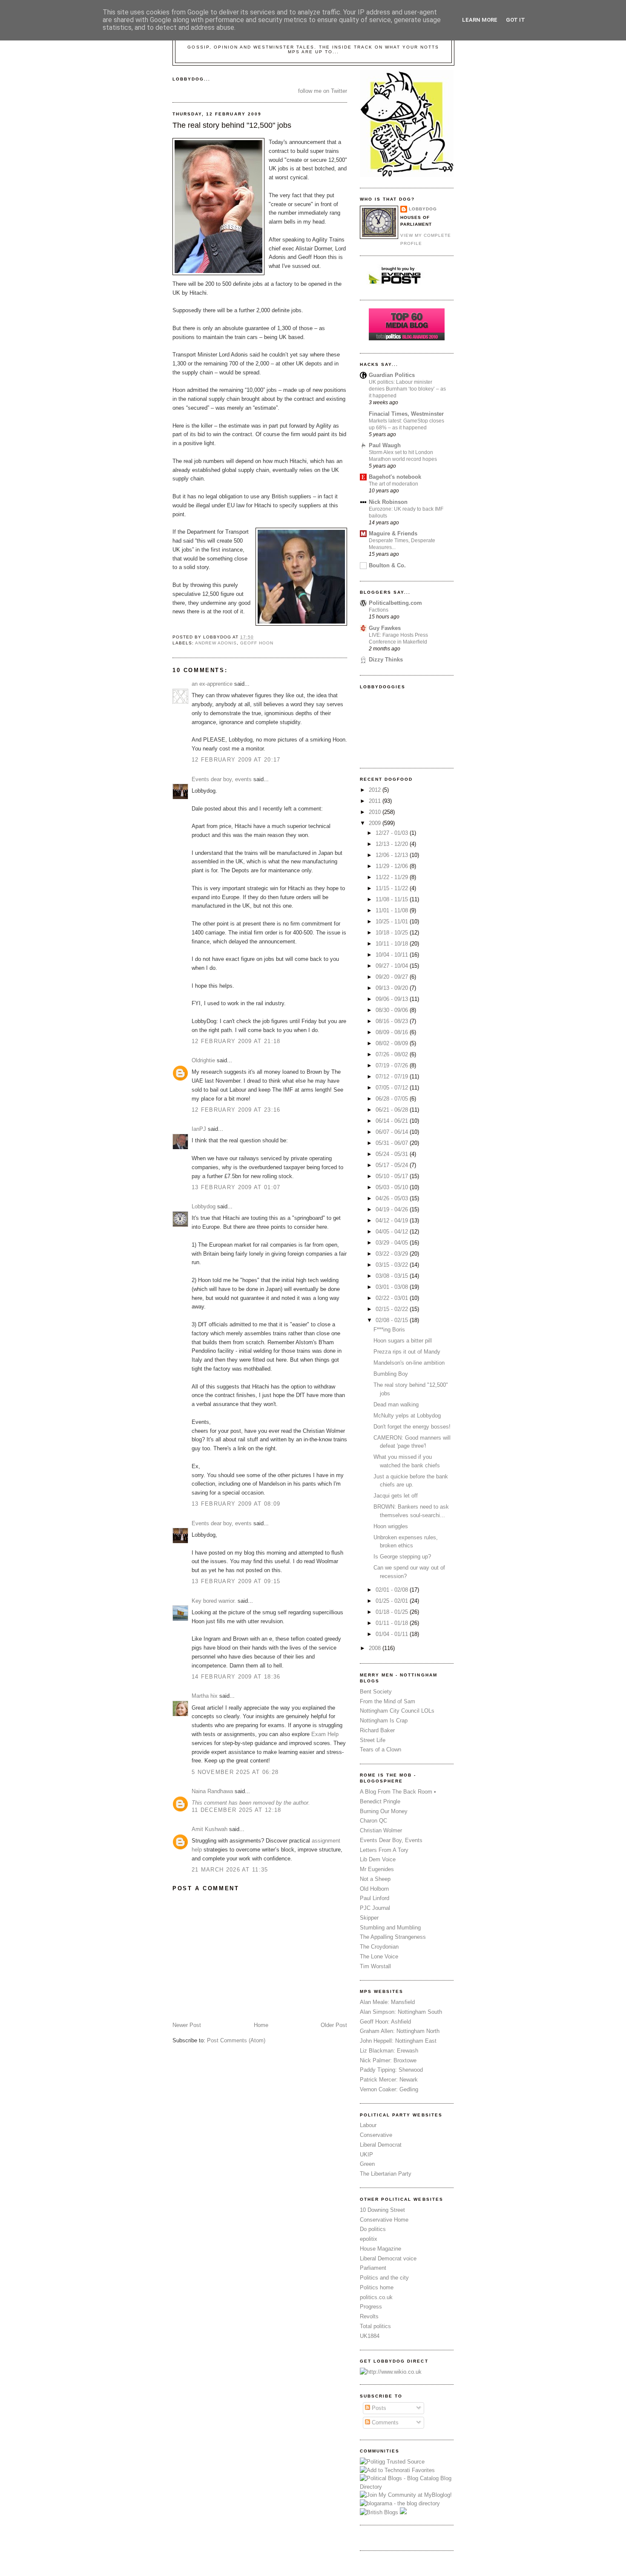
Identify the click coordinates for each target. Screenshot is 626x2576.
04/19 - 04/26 (393, 1209)
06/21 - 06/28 (393, 1110)
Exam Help (325, 1734)
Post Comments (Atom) (236, 2040)
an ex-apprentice (212, 684)
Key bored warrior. (214, 1601)
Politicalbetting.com (395, 603)
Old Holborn (374, 1889)
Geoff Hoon (257, 643)
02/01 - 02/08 (393, 1590)
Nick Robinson (388, 502)
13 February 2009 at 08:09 (236, 1504)
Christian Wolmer (381, 1830)
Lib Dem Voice (378, 1859)
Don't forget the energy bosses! (412, 1427)
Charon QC (373, 1821)
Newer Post (187, 2025)
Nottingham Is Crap (384, 1721)
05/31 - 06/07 (393, 1143)
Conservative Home (384, 2220)
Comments (384, 2422)
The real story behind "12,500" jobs (232, 125)
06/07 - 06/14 (393, 1132)
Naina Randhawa (212, 1791)
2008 (376, 1648)
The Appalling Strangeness (393, 1937)
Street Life (373, 1740)
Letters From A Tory (384, 1850)
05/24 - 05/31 (393, 1154)
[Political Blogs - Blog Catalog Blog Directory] (407, 2487)
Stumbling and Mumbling (390, 1928)
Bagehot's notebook (395, 477)
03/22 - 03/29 (393, 1254)
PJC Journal (375, 1908)
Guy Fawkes (385, 628)
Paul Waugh (385, 445)
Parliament (373, 2268)
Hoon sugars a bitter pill (403, 1341)
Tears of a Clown (380, 1749)
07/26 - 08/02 (393, 1054)
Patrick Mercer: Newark (389, 2080)
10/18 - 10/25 (393, 933)
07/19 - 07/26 (393, 1065)
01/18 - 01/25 (393, 1612)
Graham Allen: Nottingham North (400, 2031)
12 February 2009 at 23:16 (236, 1110)
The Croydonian (379, 1947)
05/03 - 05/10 (393, 1187)
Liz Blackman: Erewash (389, 2051)
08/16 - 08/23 (393, 1021)
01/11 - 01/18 (393, 1623)
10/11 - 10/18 (393, 944)
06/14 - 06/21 (393, 1121)
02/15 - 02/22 (393, 1309)
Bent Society (376, 1692)
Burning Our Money (384, 1811)
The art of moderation (393, 484)
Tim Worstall (375, 1966)
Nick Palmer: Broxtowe (388, 2060)
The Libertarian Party (386, 2174)
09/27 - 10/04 (393, 966)
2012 (376, 790)
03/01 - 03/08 (393, 1287)
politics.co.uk (376, 2297)
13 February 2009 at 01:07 (236, 1187)
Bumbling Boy (391, 1374)
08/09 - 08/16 (393, 1032)
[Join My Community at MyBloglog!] (406, 2495)
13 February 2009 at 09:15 (236, 1581)
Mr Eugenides (377, 1869)
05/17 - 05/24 (393, 1165)
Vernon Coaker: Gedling (389, 2089)
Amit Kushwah (210, 1829)
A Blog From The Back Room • (398, 1792)
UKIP (366, 2155)
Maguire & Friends (393, 533)
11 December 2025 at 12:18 (237, 1810)
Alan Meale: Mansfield (387, 2002)
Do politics (373, 2229)
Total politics (375, 2326)
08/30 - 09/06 (393, 1010)
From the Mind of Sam (388, 1701)
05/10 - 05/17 (393, 1176)
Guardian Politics (392, 375)
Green (367, 2164)
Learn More (480, 20)
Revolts (369, 2316)
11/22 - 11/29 (393, 877)
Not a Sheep (375, 1879)
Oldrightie (203, 1060)
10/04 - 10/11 (393, 955)
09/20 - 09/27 (393, 977)
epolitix (369, 2239)
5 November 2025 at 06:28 (235, 1772)
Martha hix (205, 1696)
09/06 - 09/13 (393, 999)
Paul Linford (375, 1898)
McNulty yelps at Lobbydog (407, 1416)
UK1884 (370, 2336)
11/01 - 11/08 (393, 910)
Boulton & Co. (387, 565)
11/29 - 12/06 (393, 866)
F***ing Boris (389, 1330)
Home (261, 2025)
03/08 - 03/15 (393, 1276)
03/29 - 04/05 (393, 1243)
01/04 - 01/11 (393, 1634)
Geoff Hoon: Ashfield (385, 2022)
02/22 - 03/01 (393, 1298)
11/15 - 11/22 (393, 888)
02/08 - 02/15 (393, 1320)
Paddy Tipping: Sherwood (391, 2070)
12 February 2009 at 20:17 (236, 760)
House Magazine (380, 2249)
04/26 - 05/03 (393, 1198)
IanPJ (199, 1129)
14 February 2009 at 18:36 (236, 1677)
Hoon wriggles (391, 1526)
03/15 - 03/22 (393, 1265)
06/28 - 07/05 (393, 1099)
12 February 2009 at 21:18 (236, 1041)
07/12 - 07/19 (393, 1077)
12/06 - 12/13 (393, 855)
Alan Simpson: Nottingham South (401, 2012)
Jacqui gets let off (396, 1496)
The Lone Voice (379, 1956)
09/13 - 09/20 (393, 988)
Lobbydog (204, 1206)
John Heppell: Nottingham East (398, 2041)
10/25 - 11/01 (393, 921)
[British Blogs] (379, 2512)
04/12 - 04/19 (393, 1220)
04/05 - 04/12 (393, 1232)
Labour (368, 2125)
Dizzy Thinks (386, 660)
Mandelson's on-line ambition (409, 1363)
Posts (378, 2408)
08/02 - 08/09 (393, 1043)
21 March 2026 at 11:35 (230, 1870)
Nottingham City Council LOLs (397, 1711)
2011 (376, 801)
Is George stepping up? (402, 1557)
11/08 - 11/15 (393, 899)
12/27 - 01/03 (393, 833)
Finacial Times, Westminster (406, 414)
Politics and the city (384, 2278)
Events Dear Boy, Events (391, 1840)
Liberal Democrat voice (388, 2258)
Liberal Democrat (381, 2145)
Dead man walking (396, 1404)
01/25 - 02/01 (393, 1601)
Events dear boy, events (222, 779)
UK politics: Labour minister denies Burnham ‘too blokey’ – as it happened (407, 389)
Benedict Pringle (380, 1801)
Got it (515, 20)
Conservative (376, 2135)
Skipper (369, 1918)
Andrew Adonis (216, 643)
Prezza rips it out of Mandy (407, 1352)
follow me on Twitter (323, 91)
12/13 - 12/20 (393, 844)
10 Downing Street (382, 2210)
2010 (376, 812)
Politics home (377, 2287)
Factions (379, 610)
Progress (371, 2307)
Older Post (334, 2025)
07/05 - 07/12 (393, 1088)
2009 (376, 823)
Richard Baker (377, 1730)
